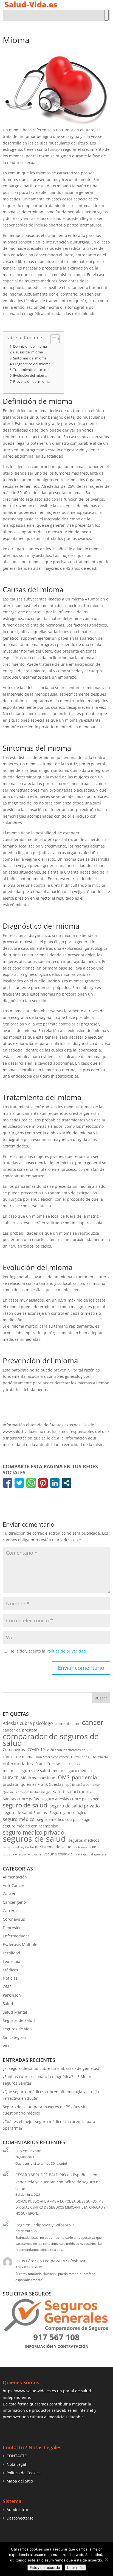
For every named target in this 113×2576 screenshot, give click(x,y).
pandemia (84, 1777)
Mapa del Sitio (20, 2481)
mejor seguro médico (72, 1771)
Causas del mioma (28, 352)
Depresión (12, 1928)
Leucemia (12, 1961)
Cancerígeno (14, 1902)
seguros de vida (17, 2029)
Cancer (9, 1894)
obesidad (47, 1778)
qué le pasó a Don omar (83, 1785)
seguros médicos (84, 1840)
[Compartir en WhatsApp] (31, 1483)
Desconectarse (20, 2518)
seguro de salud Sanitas (25, 1813)
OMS (64, 1777)
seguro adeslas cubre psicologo (70, 1799)
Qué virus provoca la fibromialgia (27, 1792)
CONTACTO (17, 2456)
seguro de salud (25, 1805)
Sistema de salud (56, 1847)
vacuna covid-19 (58, 1854)
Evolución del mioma (30, 376)
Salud (8, 2004)
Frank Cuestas (48, 1764)
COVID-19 (36, 1749)
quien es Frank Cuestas (42, 1784)
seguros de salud (34, 1839)
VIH (6, 2046)
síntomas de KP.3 (86, 1847)
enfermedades (18, 1764)
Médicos (28, 1778)
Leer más (75, 2568)
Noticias (10, 1978)
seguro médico (19, 1819)
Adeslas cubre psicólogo (28, 1723)
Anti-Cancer (14, 1885)
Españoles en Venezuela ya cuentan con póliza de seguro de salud (58, 2182)
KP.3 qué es (72, 1764)
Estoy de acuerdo (45, 2568)
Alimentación (15, 1877)
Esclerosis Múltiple (20, 1944)
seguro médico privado (34, 1833)
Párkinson (12, 1995)
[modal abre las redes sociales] (67, 1483)
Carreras (11, 1911)
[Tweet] (19, 1483)
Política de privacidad (67, 1651)
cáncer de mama (18, 1757)
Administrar (18, 2510)
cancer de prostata (20, 1730)
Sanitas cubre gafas (21, 1799)
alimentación (67, 1723)
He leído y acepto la (49, 1651)
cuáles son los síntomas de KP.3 (70, 1750)
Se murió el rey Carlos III (20, 1847)
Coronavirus (14, 1749)
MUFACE (10, 1778)
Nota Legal (16, 2464)
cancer (93, 1722)
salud (59, 1791)
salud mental (80, 1792)
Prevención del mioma (31, 382)
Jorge (20, 2225)
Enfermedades (16, 1936)
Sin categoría (15, 2037)
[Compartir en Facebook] (8, 1483)
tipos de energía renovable (22, 1854)
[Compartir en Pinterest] (43, 1483)
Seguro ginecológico (68, 1813)
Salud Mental (15, 2012)
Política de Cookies (24, 2473)
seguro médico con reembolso (30, 1826)
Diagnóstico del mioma (32, 364)
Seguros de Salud (19, 2020)
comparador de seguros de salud (51, 1740)
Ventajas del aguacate (91, 1854)
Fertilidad (12, 1953)
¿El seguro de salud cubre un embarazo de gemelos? (51, 2068)
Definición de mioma (30, 346)
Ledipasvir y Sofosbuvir (53, 2225)
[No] (106, 2559)
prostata (10, 1784)
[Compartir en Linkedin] (55, 1483)
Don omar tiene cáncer (52, 1757)
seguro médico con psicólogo (64, 1819)
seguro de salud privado (75, 1806)
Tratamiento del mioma (32, 370)
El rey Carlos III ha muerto (90, 1757)
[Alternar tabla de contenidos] (52, 339)
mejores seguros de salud (26, 1771)
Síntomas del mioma (30, 358)
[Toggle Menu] (106, 15)
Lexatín (35, 2151)
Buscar (101, 1698)
